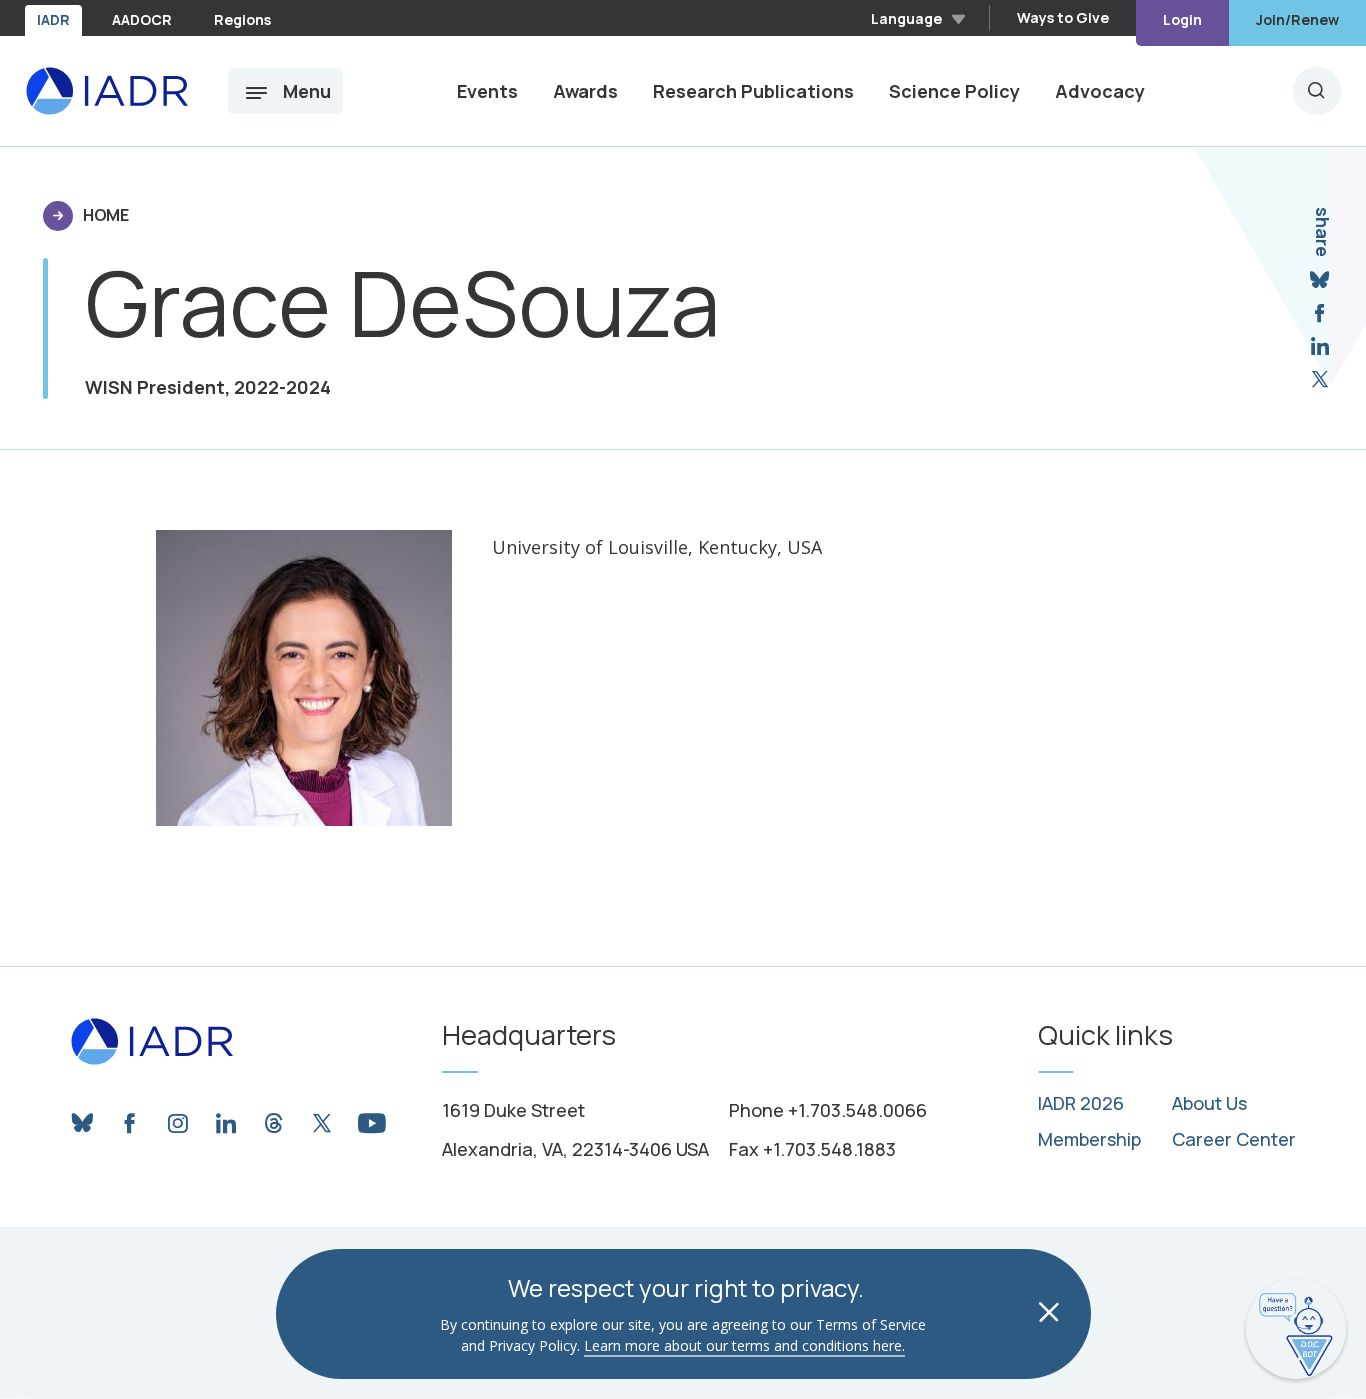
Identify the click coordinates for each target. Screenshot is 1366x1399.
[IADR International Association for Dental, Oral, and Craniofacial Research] (106, 91)
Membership (1089, 1140)
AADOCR (142, 19)
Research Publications (753, 91)
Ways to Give (1063, 17)
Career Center (1234, 1140)
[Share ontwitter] (1320, 379)
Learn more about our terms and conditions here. (744, 1345)
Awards (585, 91)
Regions (242, 19)
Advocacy (1100, 91)
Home (105, 215)
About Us (1209, 1104)
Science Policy (954, 91)
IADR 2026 (1081, 1104)
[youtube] (370, 1118)
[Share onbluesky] (1319, 280)
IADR (53, 19)
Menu (307, 91)
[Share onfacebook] (1319, 313)
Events (487, 91)
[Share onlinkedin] (1320, 346)
